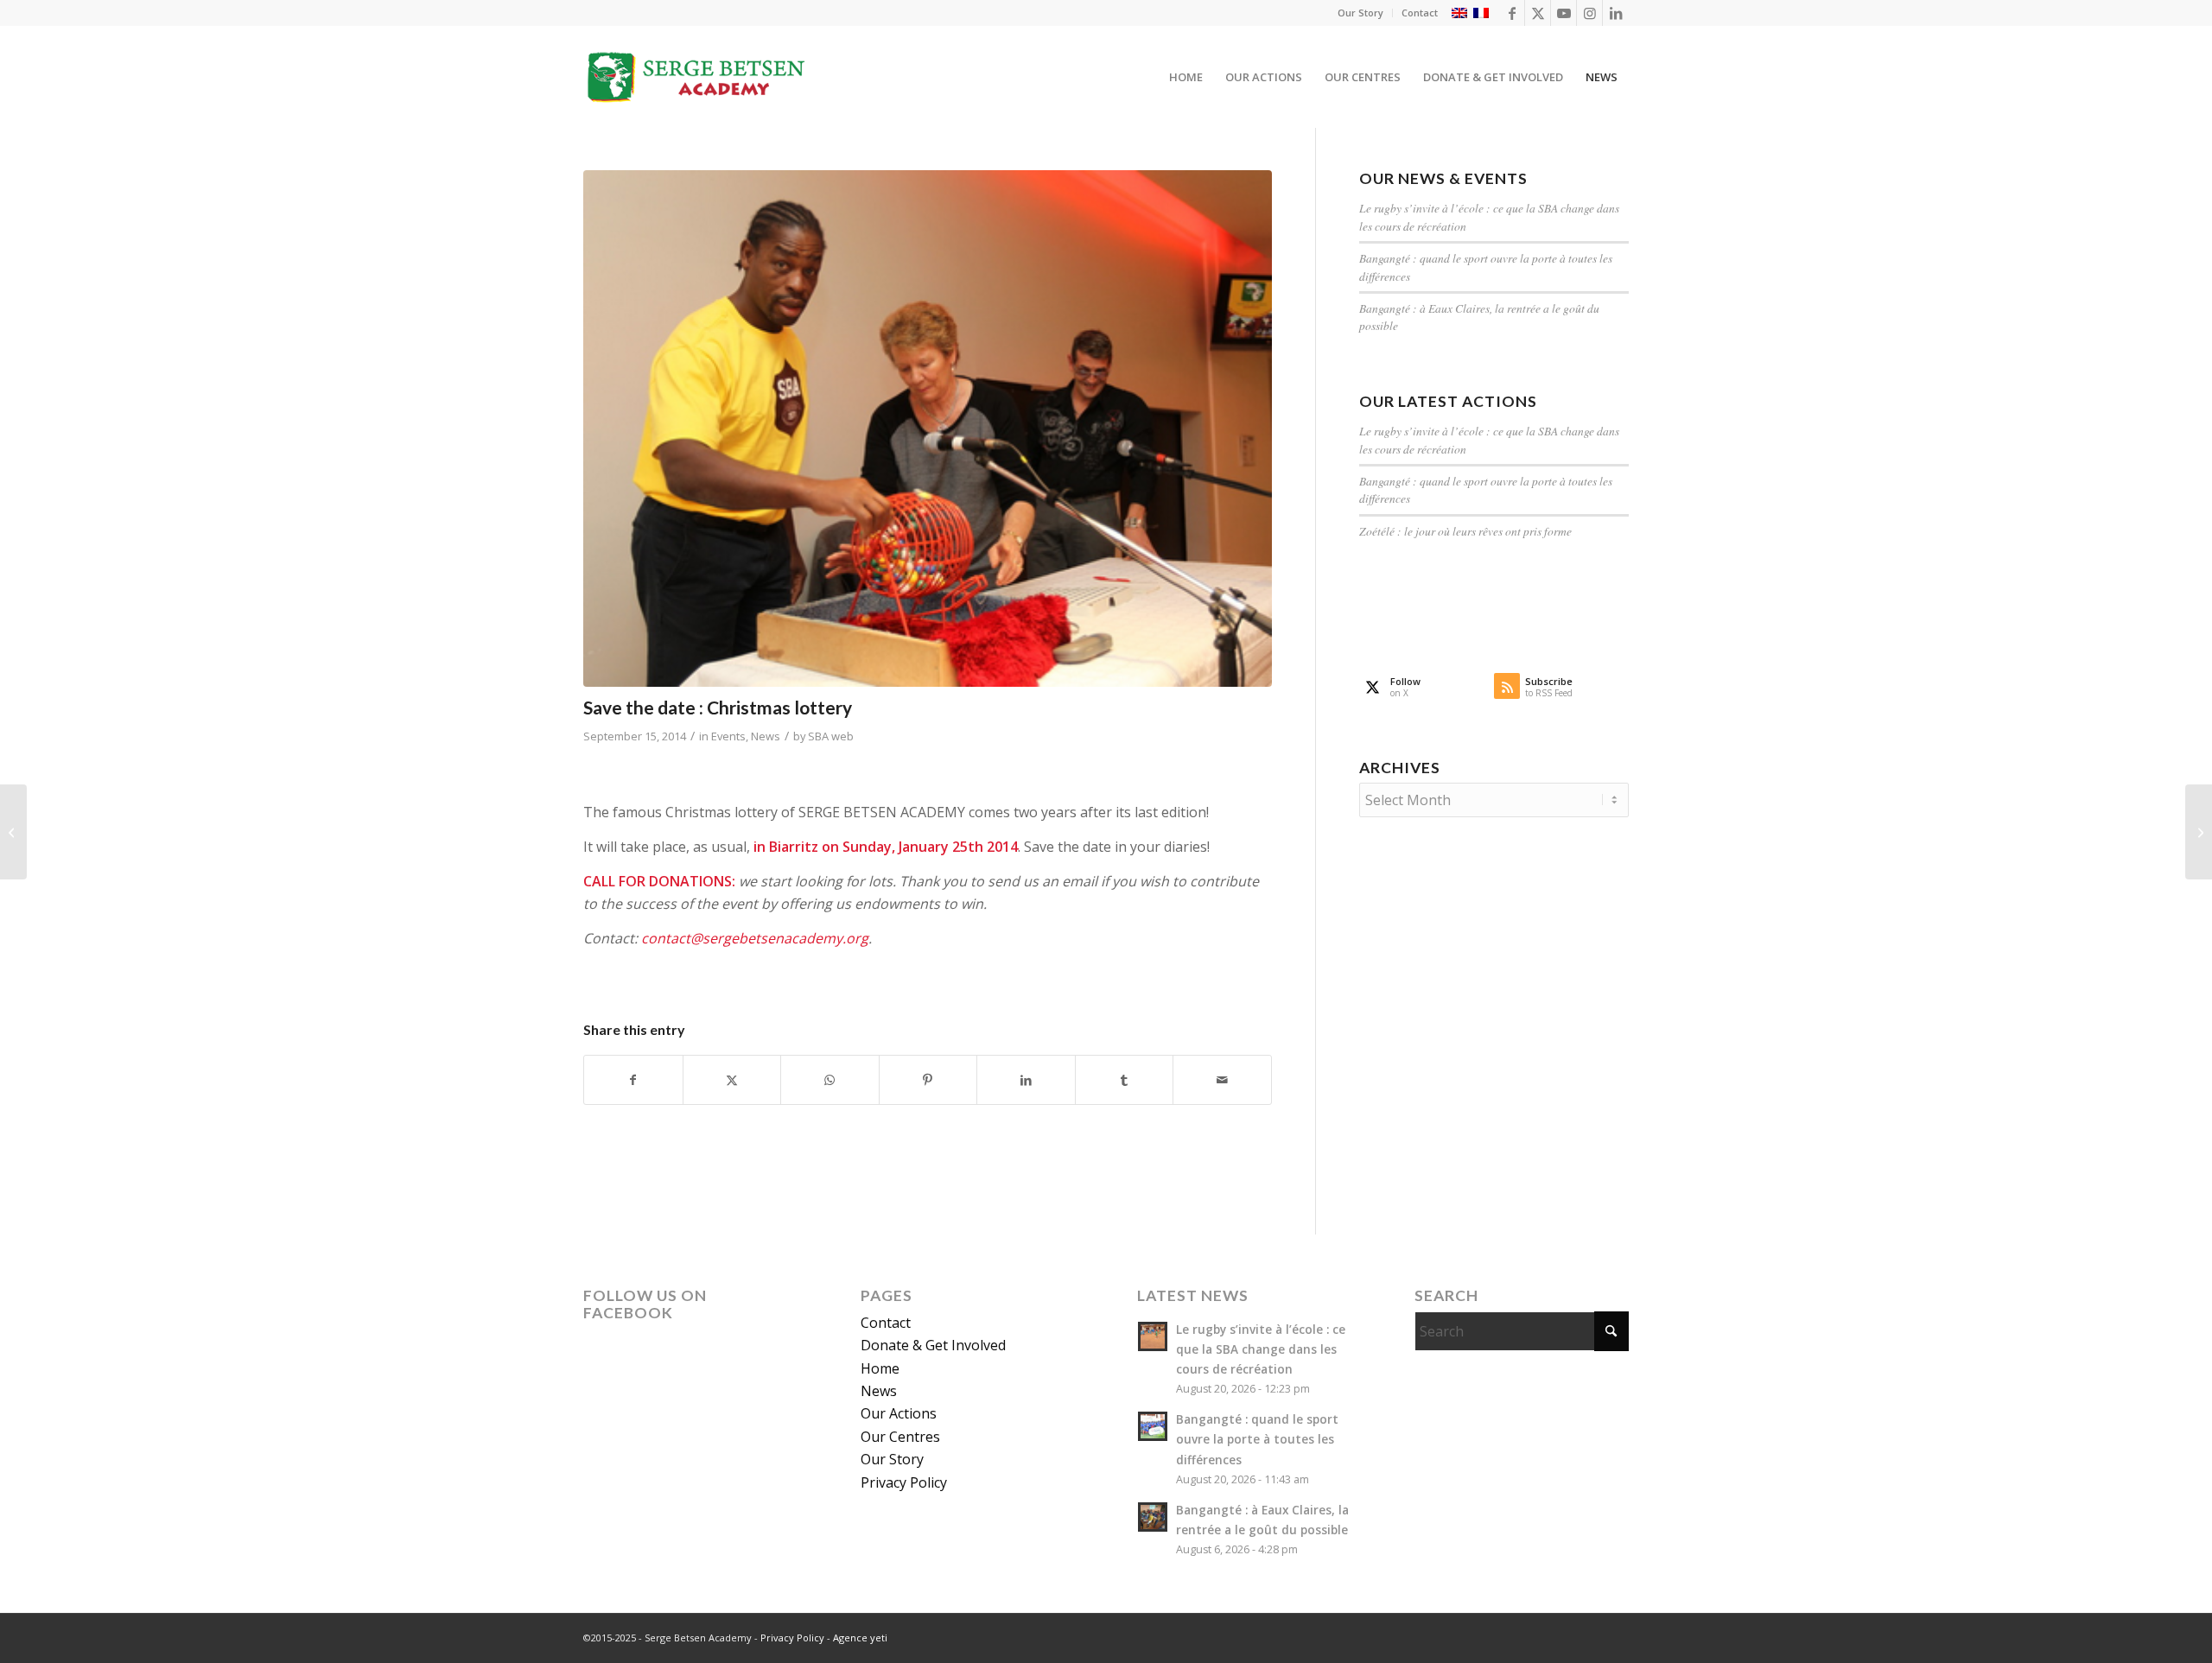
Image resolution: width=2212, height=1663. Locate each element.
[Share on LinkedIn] (1026, 1080)
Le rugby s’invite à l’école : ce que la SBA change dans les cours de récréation (1261, 1349)
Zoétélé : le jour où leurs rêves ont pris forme (1465, 531)
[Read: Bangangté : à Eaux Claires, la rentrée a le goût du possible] (1153, 1517)
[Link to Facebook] (1512, 13)
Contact (1420, 13)
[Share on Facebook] (633, 1080)
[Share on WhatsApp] (830, 1080)
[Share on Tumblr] (1125, 1080)
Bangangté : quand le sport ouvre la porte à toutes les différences (1257, 1439)
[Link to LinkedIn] (1616, 13)
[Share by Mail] (1222, 1080)
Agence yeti (860, 1638)
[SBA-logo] (697, 77)
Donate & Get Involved (933, 1345)
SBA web (831, 736)
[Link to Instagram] (1589, 13)
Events (728, 736)
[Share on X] (732, 1080)
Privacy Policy (904, 1482)
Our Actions (899, 1413)
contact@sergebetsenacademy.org (755, 938)
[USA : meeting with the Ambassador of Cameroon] (2199, 832)
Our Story (1360, 13)
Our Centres (900, 1437)
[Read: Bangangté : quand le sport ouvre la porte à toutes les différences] (1153, 1426)
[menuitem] (1361, 13)
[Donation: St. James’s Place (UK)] (13, 832)
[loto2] (928, 428)
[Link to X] (1538, 13)
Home (880, 1368)
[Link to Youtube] (1564, 13)
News (766, 736)
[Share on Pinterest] (928, 1080)
